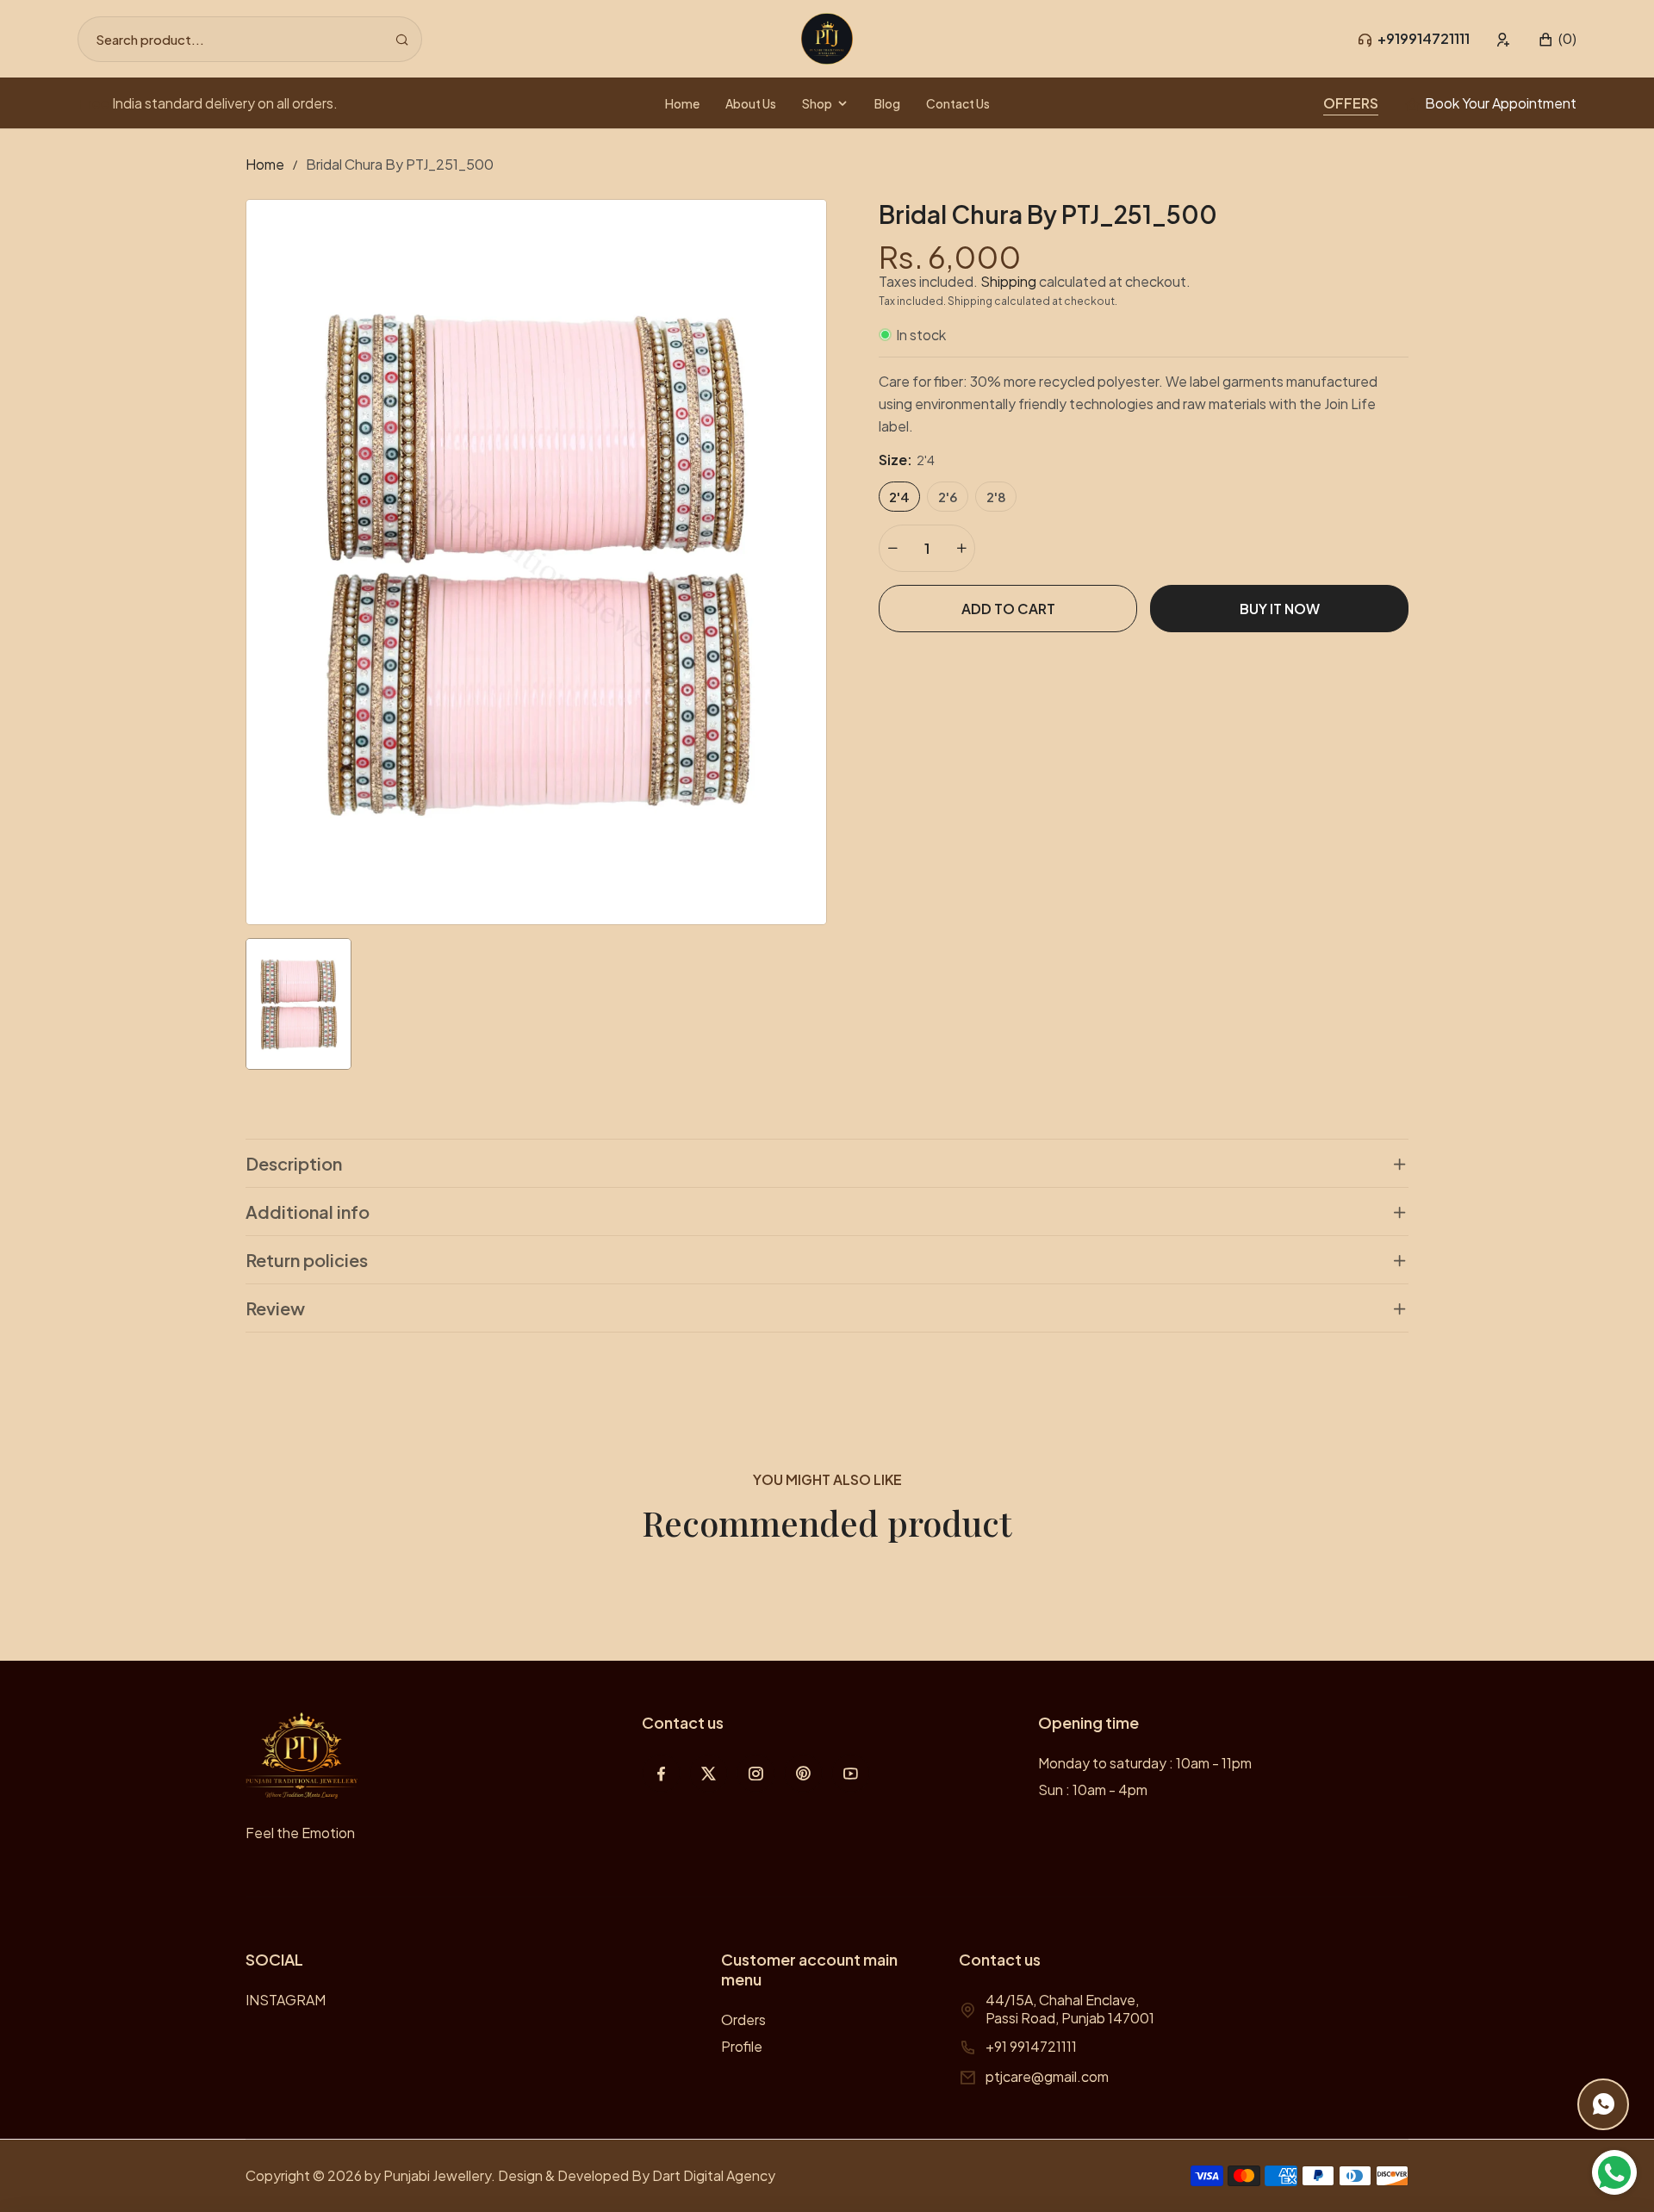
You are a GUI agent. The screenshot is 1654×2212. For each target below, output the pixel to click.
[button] (1557, 39)
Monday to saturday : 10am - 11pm (1145, 1763)
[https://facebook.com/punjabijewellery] (661, 1773)
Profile (742, 2046)
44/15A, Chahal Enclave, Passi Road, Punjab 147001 (1070, 2009)
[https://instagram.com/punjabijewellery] (756, 1773)
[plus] (961, 548)
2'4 (899, 497)
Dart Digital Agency (714, 2175)
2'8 (996, 497)
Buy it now (1280, 609)
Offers (1351, 103)
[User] (1504, 39)
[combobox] (250, 39)
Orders (743, 2019)
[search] (402, 39)
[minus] (892, 548)
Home (265, 164)
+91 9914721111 (1031, 2046)
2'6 (948, 497)
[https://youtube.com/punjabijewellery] (851, 1773)
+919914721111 (1424, 38)
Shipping (1008, 281)
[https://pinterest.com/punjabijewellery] (803, 1773)
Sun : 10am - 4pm (1093, 1789)
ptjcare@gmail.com (1047, 2076)
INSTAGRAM (286, 2000)
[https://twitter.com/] (709, 1773)
